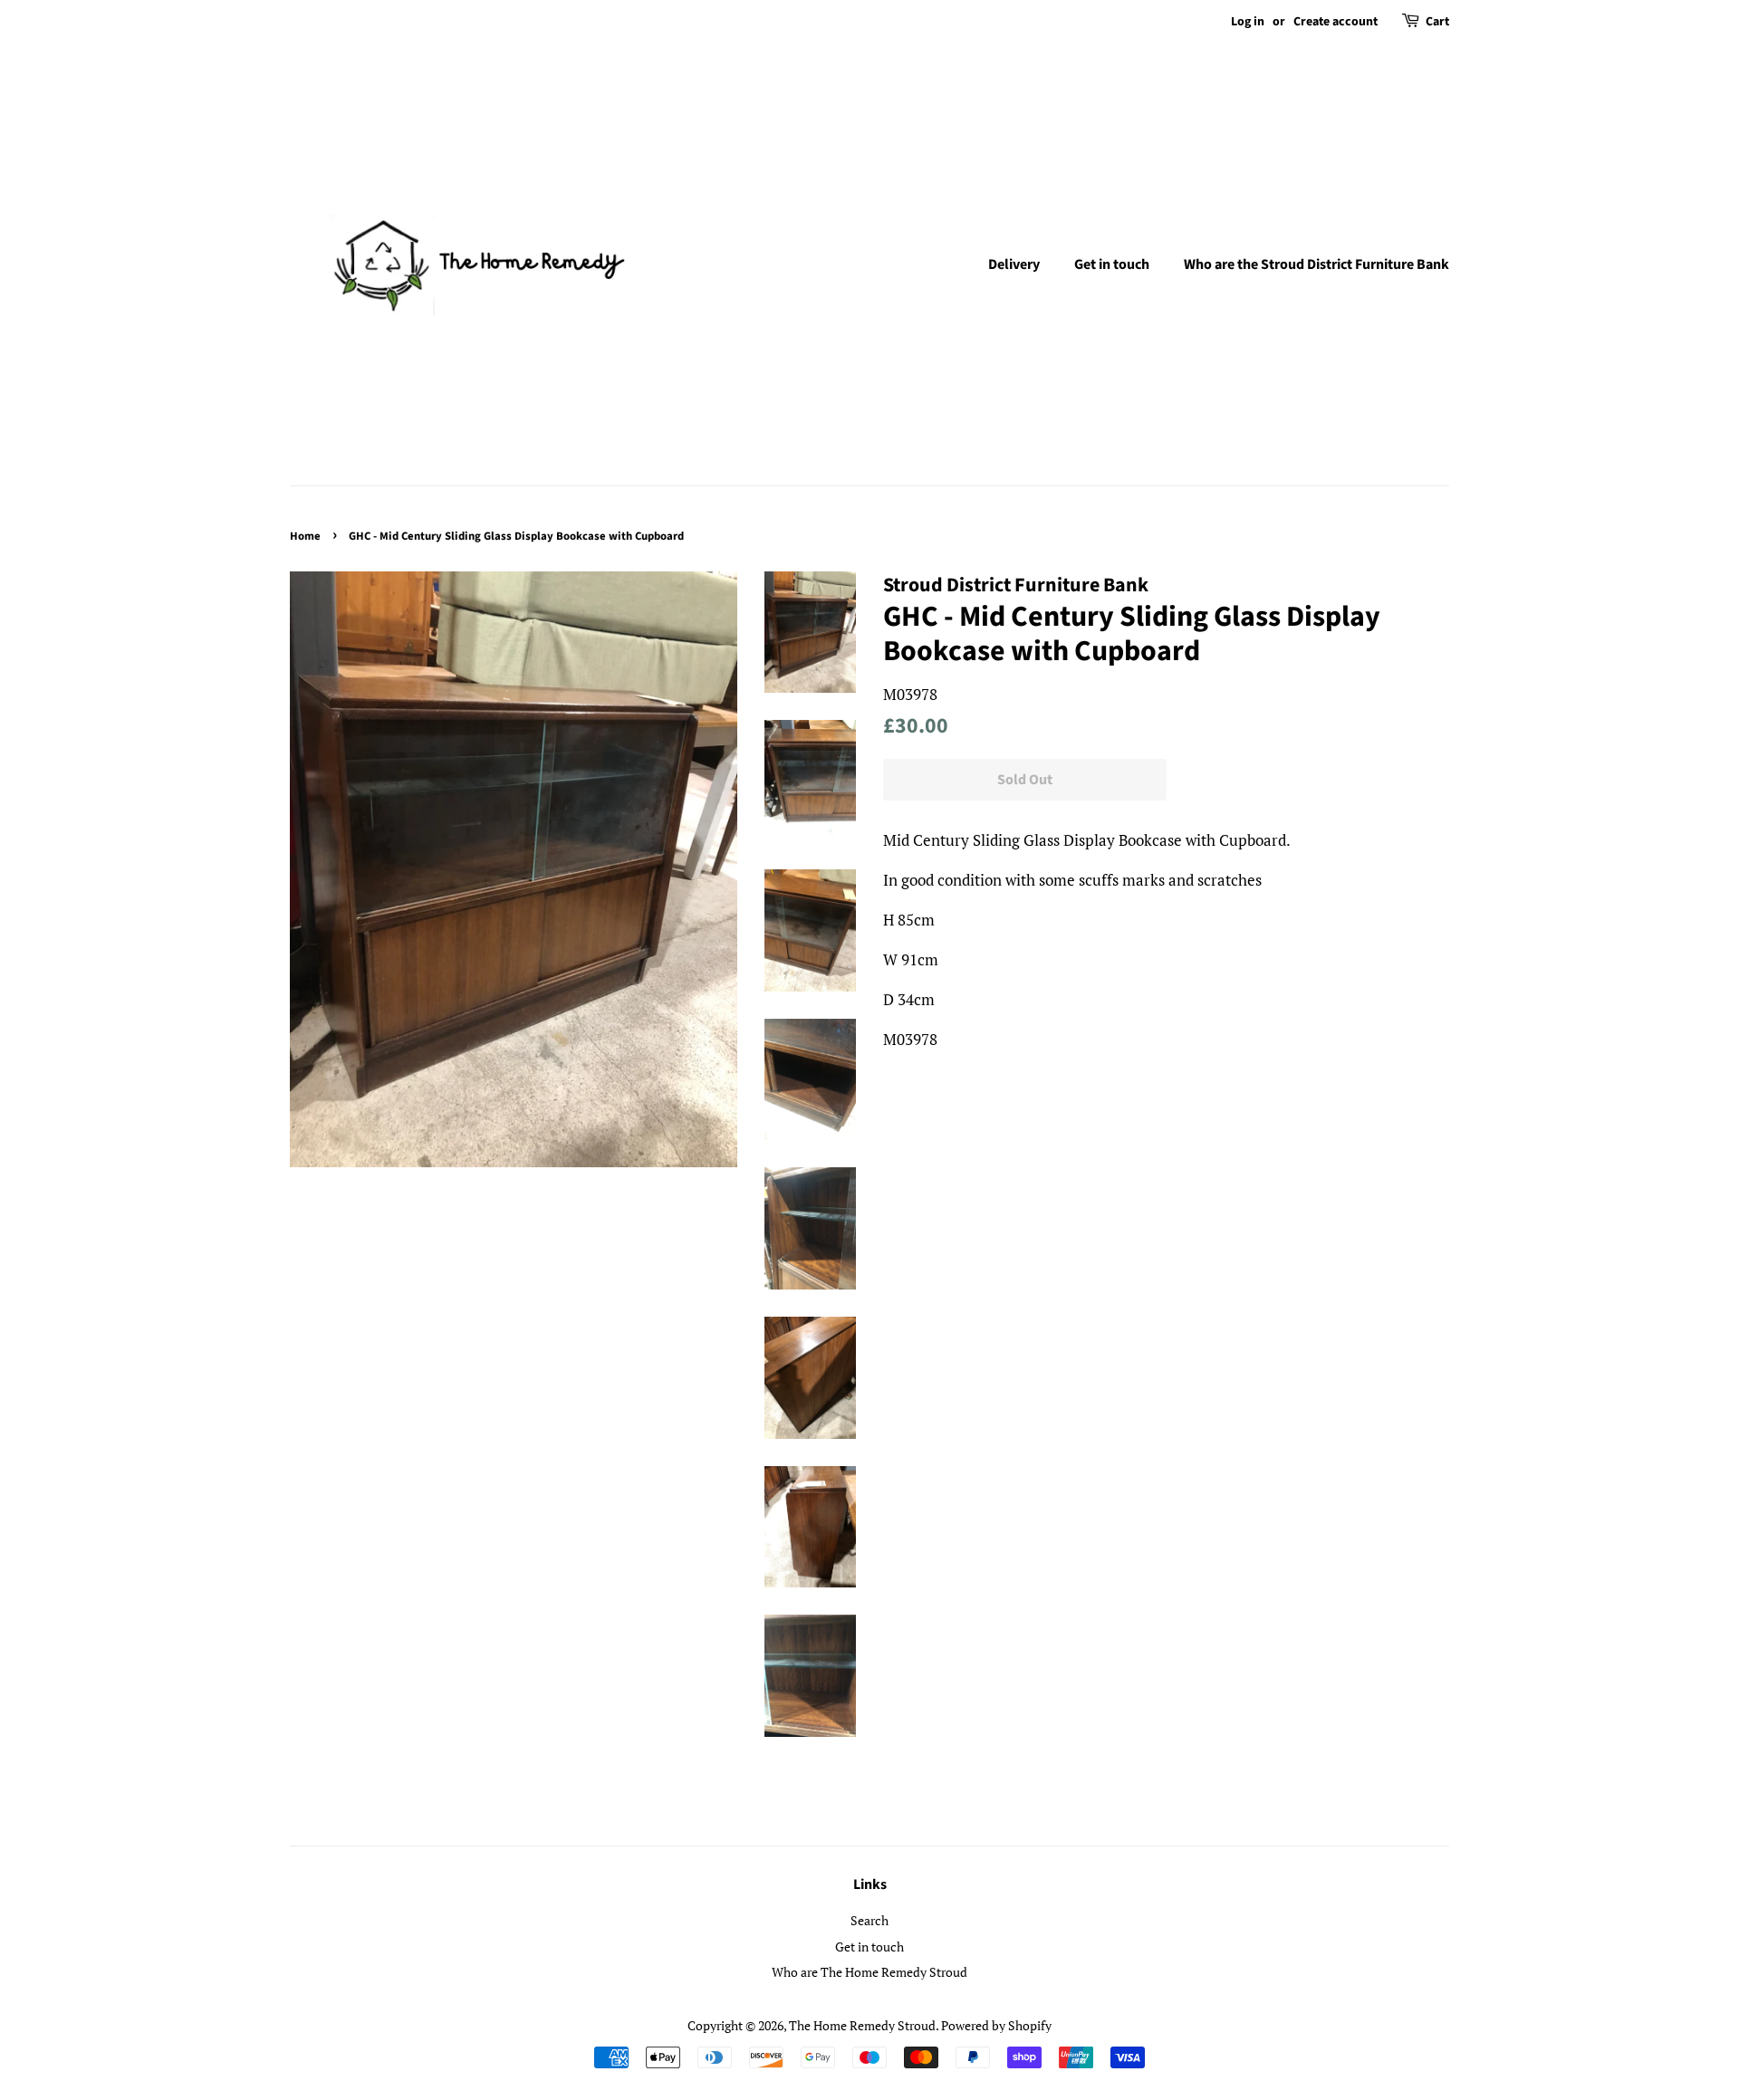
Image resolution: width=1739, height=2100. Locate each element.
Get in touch (1112, 264)
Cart (1437, 22)
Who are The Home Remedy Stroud (869, 1972)
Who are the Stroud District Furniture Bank (1316, 264)
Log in (1248, 22)
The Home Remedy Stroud (862, 2025)
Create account (1335, 22)
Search (869, 1920)
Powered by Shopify (996, 2025)
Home (305, 536)
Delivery (1014, 264)
